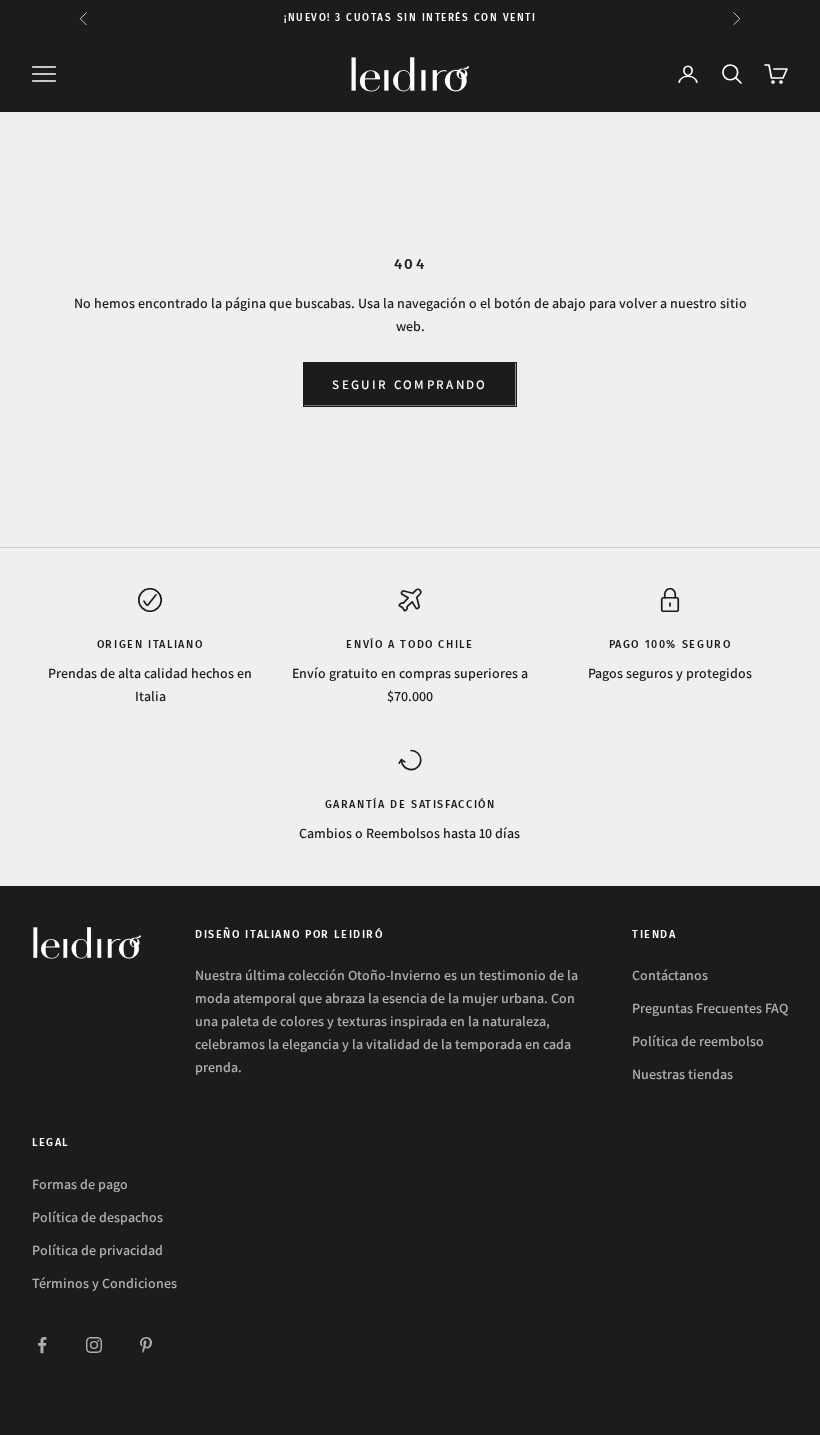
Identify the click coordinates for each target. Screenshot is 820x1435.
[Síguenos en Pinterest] (146, 1345)
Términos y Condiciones (104, 1283)
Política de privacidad (97, 1250)
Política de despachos (97, 1217)
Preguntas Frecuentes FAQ (710, 1008)
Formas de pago (80, 1184)
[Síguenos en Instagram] (94, 1345)
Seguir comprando (409, 384)
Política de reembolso (698, 1041)
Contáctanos (670, 975)
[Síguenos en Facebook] (42, 1345)
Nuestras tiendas (682, 1074)
